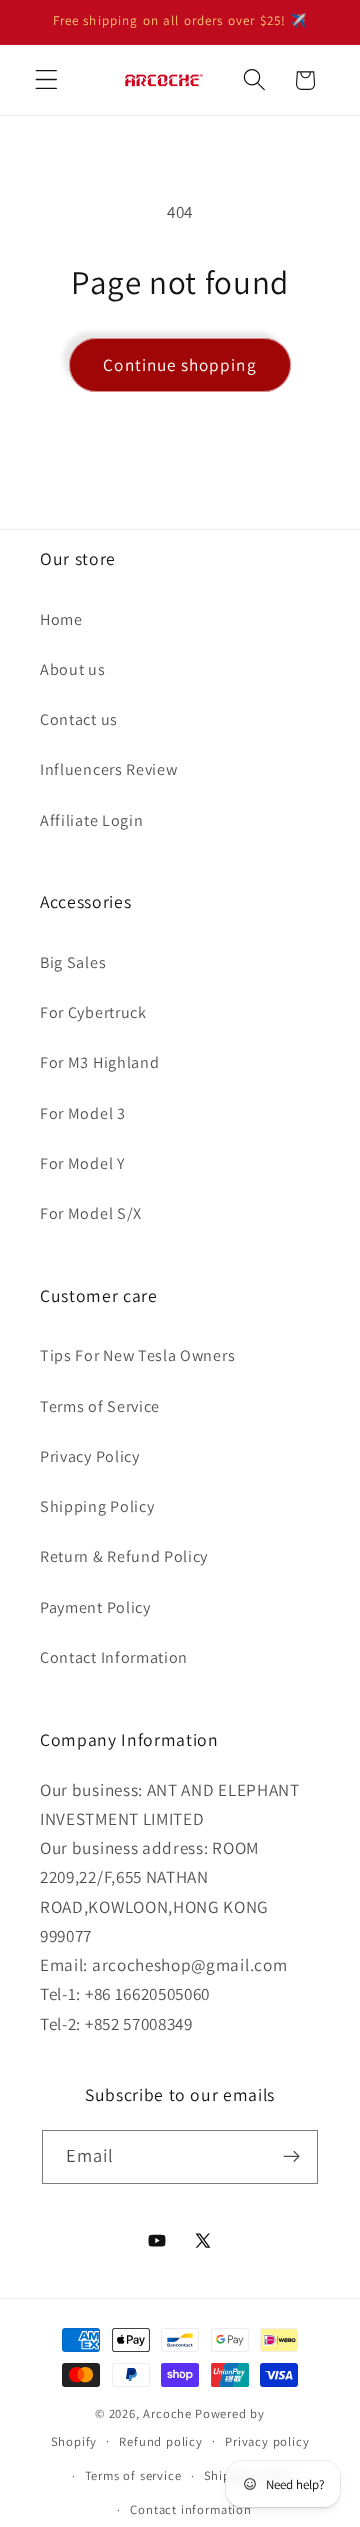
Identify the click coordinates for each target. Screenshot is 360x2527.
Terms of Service (100, 1406)
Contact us (79, 719)
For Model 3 (83, 1113)
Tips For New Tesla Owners (137, 1355)
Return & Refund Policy (124, 1556)
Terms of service (133, 2475)
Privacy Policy (90, 1456)
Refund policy (160, 2441)
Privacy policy (267, 2441)
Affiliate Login (91, 820)
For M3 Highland (99, 1062)
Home (61, 619)
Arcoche (167, 2413)
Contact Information (114, 1657)
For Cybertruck (93, 1012)
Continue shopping (180, 364)
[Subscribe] (292, 2157)
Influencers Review (108, 769)
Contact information (190, 2509)
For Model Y (83, 1163)
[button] (46, 80)
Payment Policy (95, 1607)
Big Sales (73, 962)
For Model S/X (91, 1213)
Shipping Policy (97, 1506)
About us (73, 669)
